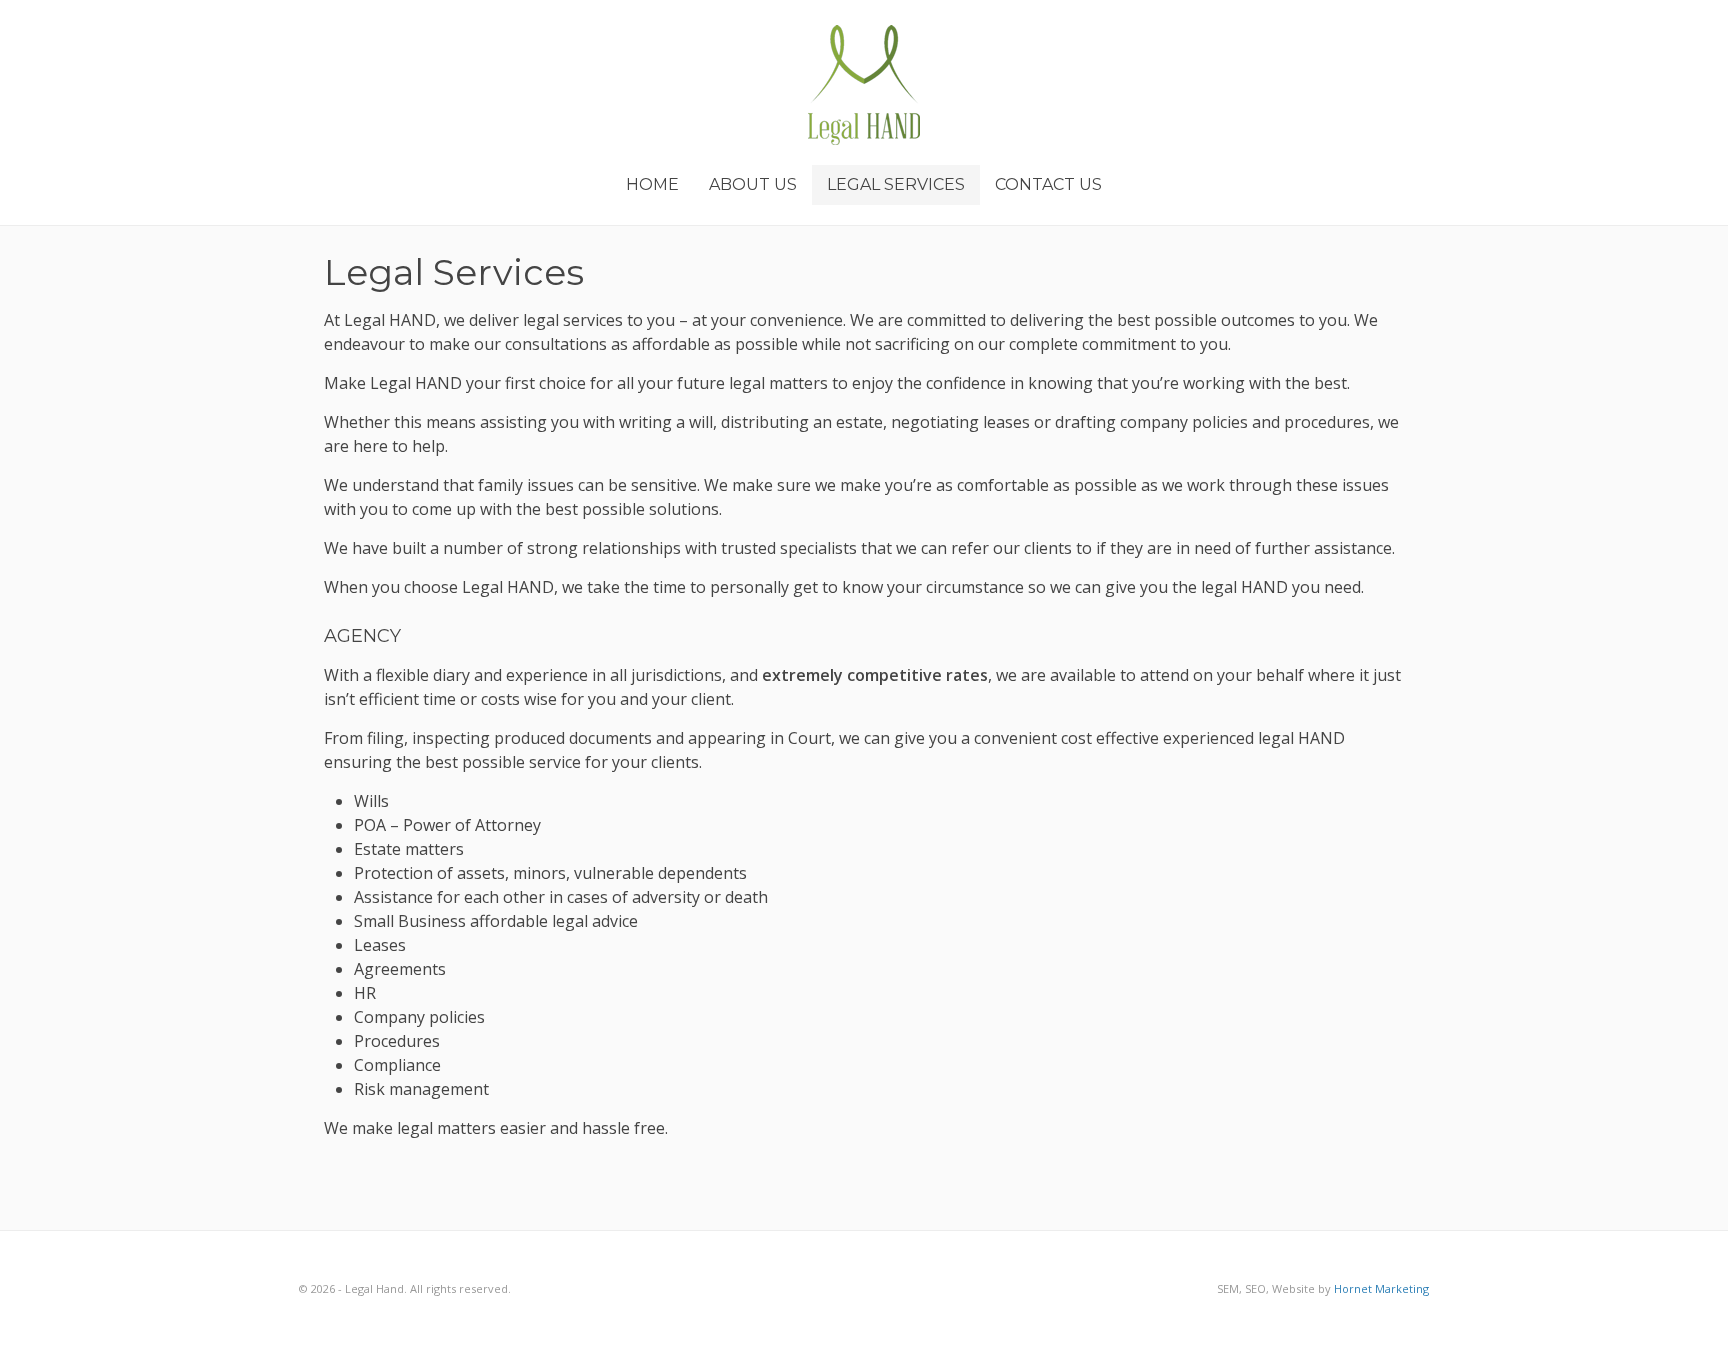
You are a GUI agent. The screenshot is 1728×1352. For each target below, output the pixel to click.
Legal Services (896, 184)
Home (652, 184)
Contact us (1048, 184)
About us (753, 184)
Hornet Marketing (1381, 1288)
